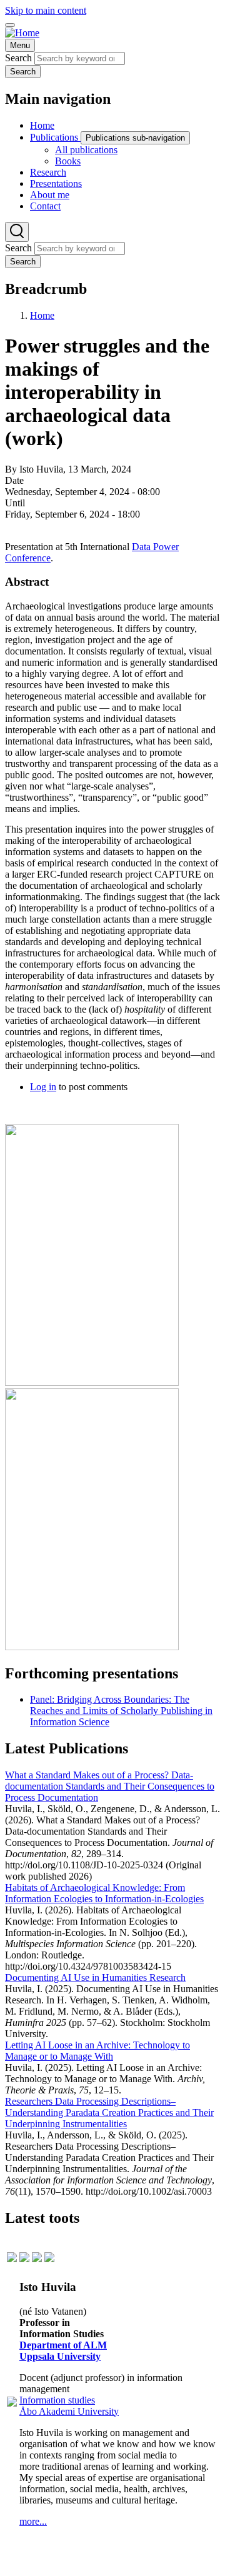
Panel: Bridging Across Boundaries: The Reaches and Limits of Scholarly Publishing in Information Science (121, 1711)
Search (18, 58)
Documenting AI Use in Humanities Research (95, 1977)
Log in (43, 1087)
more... (33, 2521)
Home (42, 315)
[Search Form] (17, 232)
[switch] (10, 25)
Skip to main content (46, 10)
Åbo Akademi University (69, 2411)
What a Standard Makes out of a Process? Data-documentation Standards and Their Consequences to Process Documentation (110, 1786)
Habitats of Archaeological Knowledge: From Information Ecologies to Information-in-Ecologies (104, 1893)
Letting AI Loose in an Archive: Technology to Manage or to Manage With (97, 2051)
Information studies (57, 2400)
